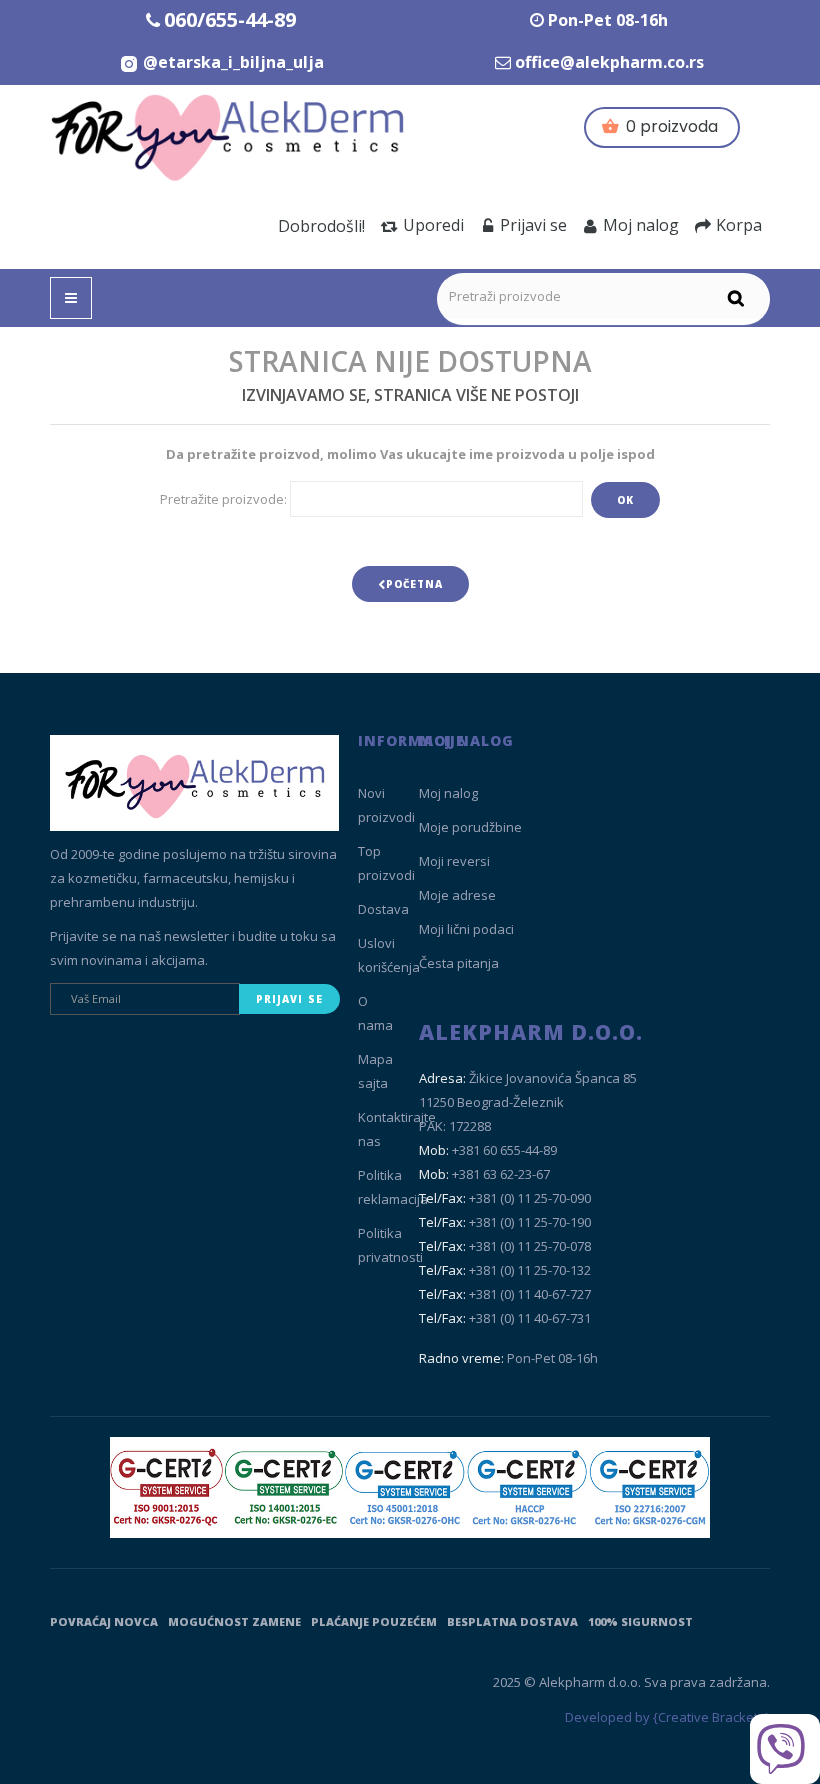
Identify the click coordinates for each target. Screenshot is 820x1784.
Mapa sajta (375, 1071)
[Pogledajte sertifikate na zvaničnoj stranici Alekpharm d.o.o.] (410, 1487)
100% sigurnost (640, 1621)
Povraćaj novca (104, 1621)
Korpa (739, 225)
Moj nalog (641, 225)
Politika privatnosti (390, 1245)
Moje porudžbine (470, 827)
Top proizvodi (386, 863)
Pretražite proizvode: (223, 499)
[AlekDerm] (230, 134)
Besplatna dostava (512, 1621)
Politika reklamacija (393, 1187)
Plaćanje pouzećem (374, 1621)
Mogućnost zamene (234, 1621)
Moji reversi (454, 861)
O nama (375, 1013)
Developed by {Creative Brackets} (667, 1717)
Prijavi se (533, 225)
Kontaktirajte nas (397, 1129)
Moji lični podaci (466, 929)
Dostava (383, 909)
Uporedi (433, 225)
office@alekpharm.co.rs (609, 62)
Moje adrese (457, 895)
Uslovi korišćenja (389, 955)
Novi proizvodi (386, 805)
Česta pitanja (459, 963)
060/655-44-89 (230, 19)
